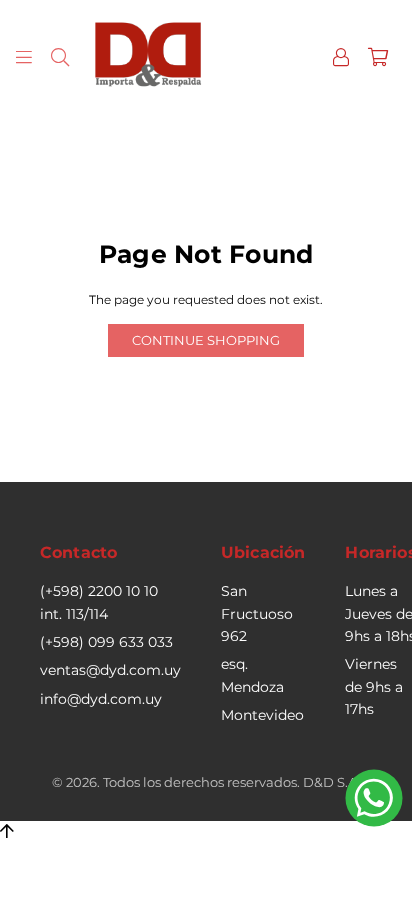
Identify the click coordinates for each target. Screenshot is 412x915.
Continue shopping (206, 340)
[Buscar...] (60, 56)
